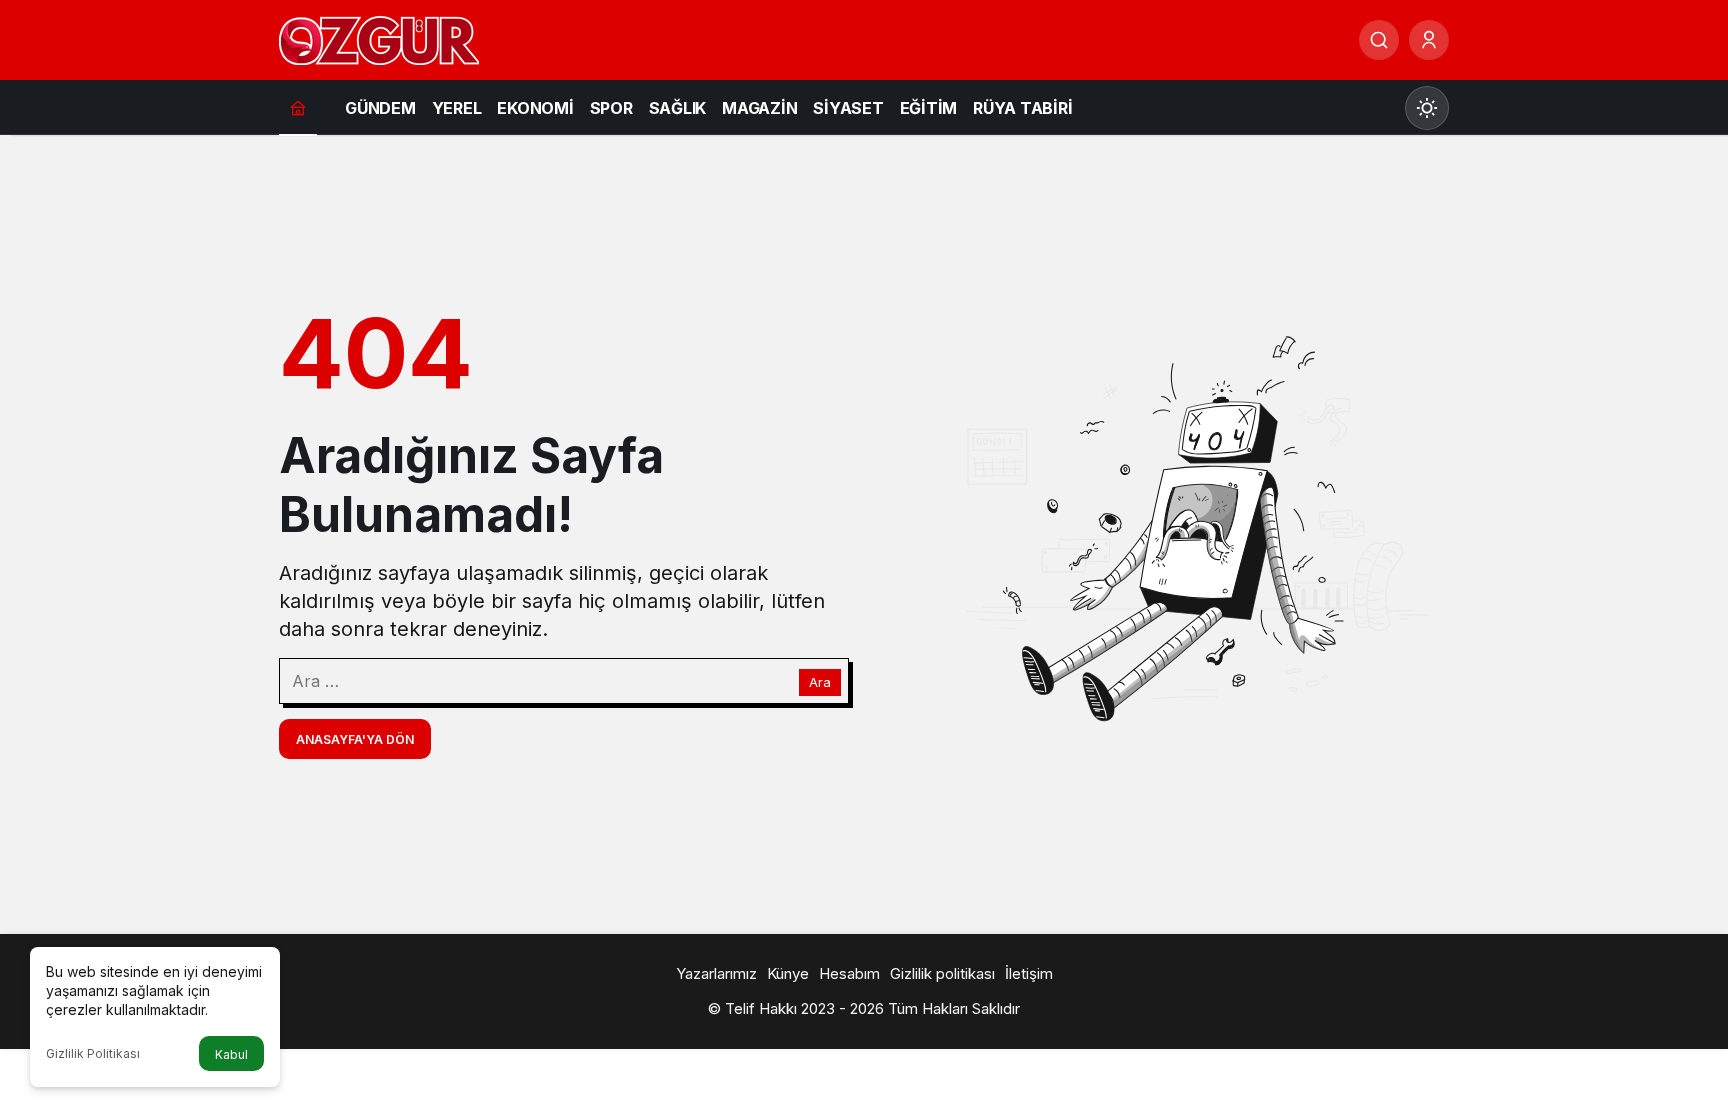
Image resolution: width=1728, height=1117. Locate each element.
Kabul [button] (231, 1054)
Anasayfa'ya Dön (355, 739)
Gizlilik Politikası (93, 1053)
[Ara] (1379, 40)
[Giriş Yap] (1429, 40)
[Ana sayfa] (298, 107)
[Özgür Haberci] (379, 38)
